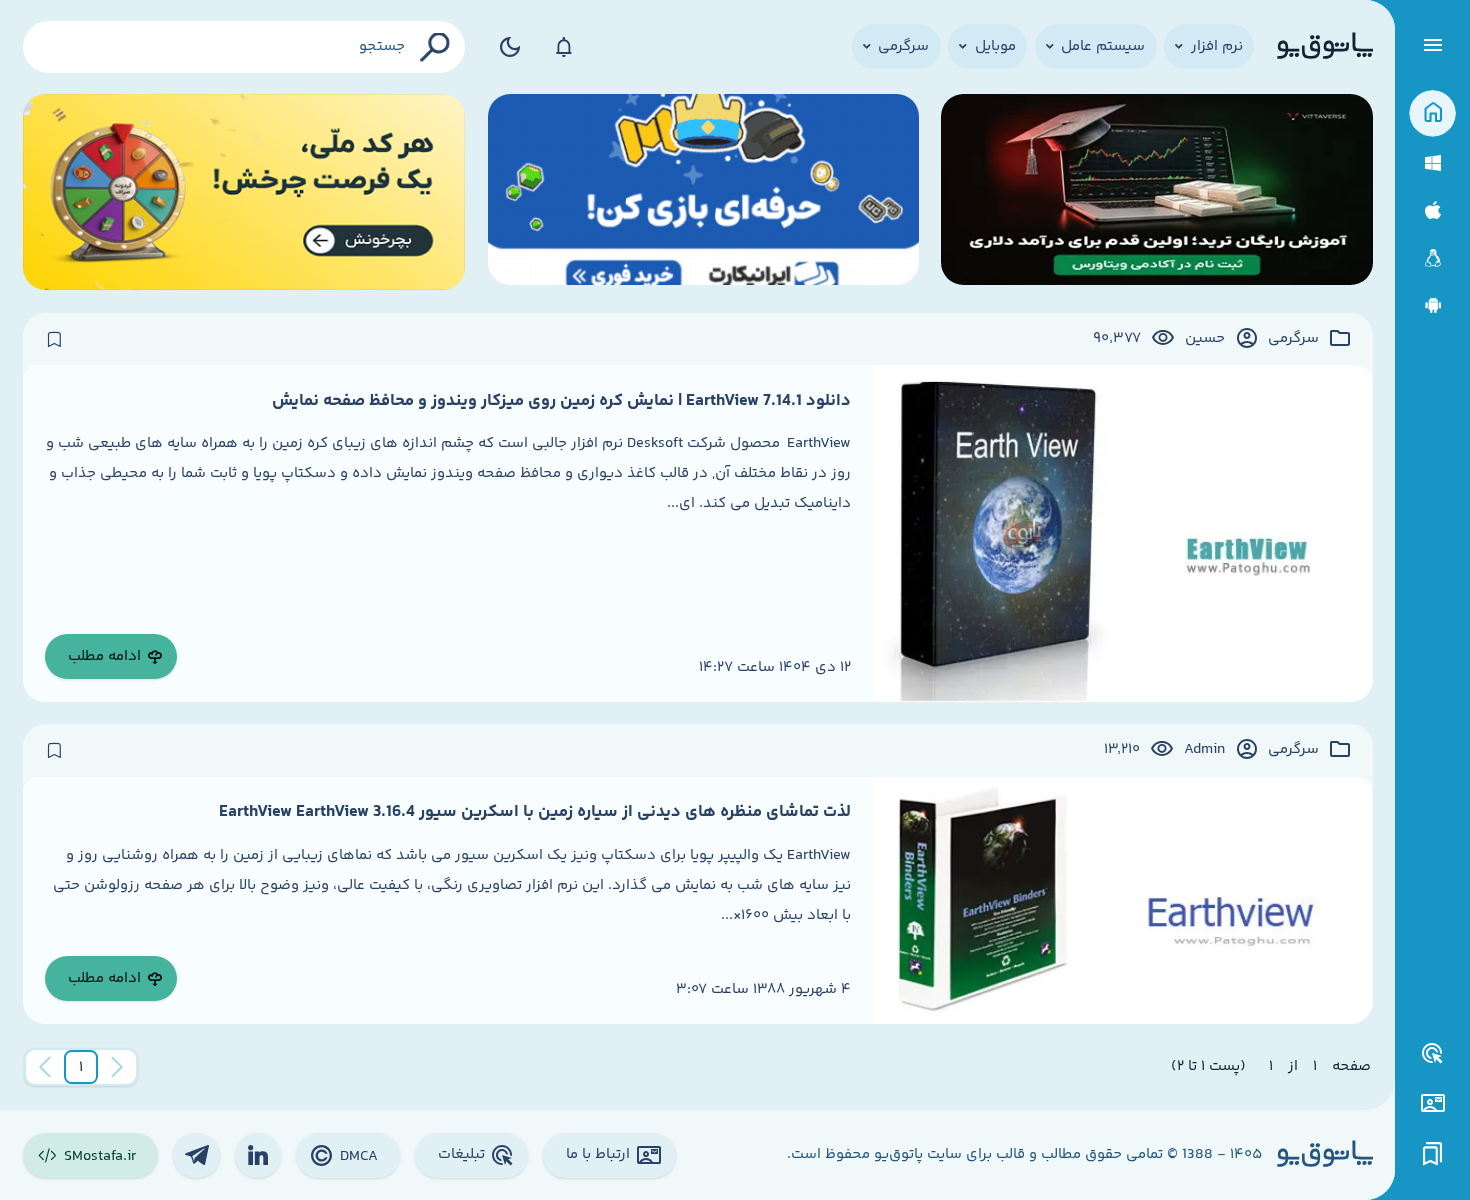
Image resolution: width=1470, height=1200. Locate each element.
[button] (81, 1067)
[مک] (1432, 210)
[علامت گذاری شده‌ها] (1433, 1154)
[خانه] (1432, 113)
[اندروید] (1432, 305)
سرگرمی (1293, 339)
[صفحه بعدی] (45, 1067)
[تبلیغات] (1433, 1054)
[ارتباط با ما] (1432, 1103)
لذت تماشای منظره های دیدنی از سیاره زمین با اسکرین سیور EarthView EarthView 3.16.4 (535, 812)
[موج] (1156, 192)
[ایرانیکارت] (703, 192)
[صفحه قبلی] (117, 1067)
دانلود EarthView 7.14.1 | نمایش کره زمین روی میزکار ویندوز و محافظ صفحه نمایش (561, 401)
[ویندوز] (1432, 163)
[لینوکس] (1432, 258)
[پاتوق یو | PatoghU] (1325, 47)
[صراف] (244, 192)
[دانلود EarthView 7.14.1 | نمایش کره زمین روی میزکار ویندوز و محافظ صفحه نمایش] (1123, 533)
